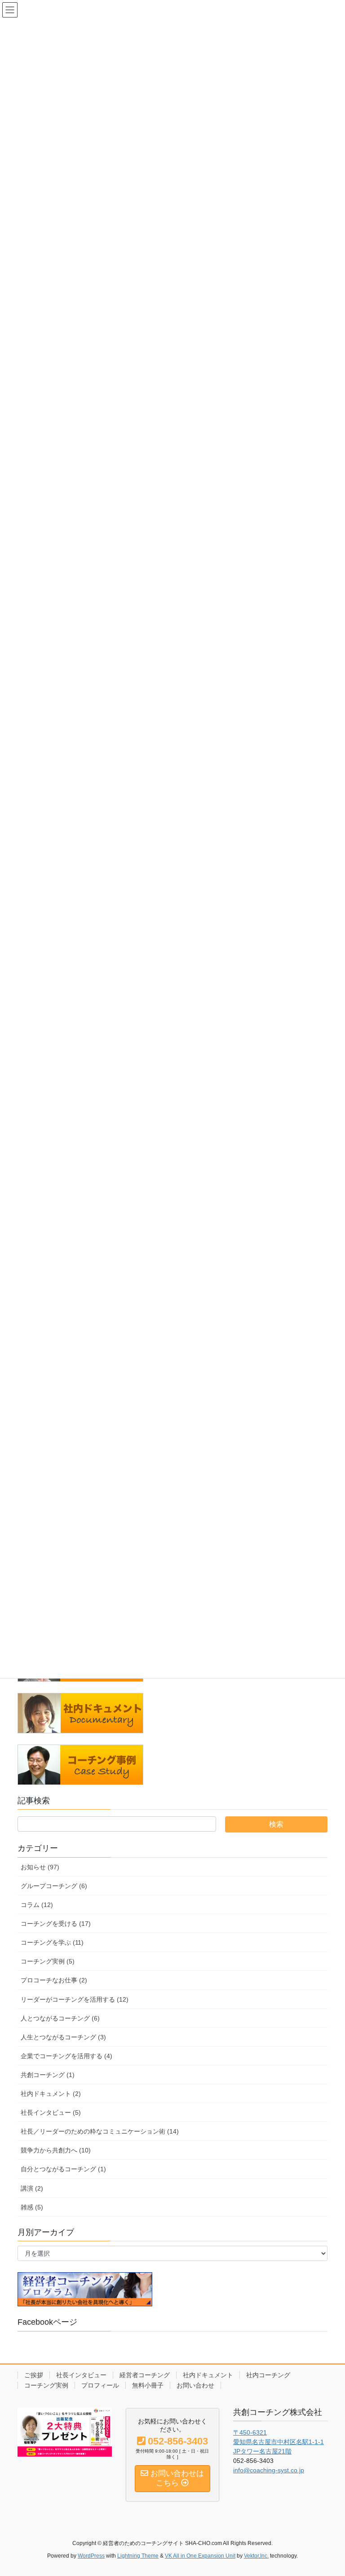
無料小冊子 (148, 2385)
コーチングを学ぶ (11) (52, 1942)
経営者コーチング (145, 2375)
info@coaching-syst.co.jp (269, 2470)
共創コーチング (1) (48, 2075)
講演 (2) (32, 2188)
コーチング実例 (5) (48, 1961)
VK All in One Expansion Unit (200, 2556)
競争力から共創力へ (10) (56, 2150)
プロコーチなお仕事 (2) (54, 1980)
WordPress (91, 2556)
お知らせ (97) (40, 1867)
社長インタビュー (81, 2375)
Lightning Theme (138, 2556)
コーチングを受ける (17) (56, 1924)
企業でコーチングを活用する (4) (66, 2056)
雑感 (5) (32, 2207)
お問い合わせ (195, 2385)
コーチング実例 (46, 2385)
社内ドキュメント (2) (51, 2094)
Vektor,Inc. (256, 2556)
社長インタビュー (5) (51, 2112)
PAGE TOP (329, 2491)
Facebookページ (47, 2322)
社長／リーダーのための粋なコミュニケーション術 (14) (100, 2131)
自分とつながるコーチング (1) (63, 2169)
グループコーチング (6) (54, 1886)
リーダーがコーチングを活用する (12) (75, 1999)
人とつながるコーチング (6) (60, 2018)
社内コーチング (268, 2375)
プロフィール (100, 2385)
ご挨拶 (34, 2375)
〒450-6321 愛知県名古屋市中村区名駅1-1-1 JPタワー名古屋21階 (279, 2442)
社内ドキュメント (208, 2375)
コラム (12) (37, 1905)
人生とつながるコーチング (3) (63, 2037)
